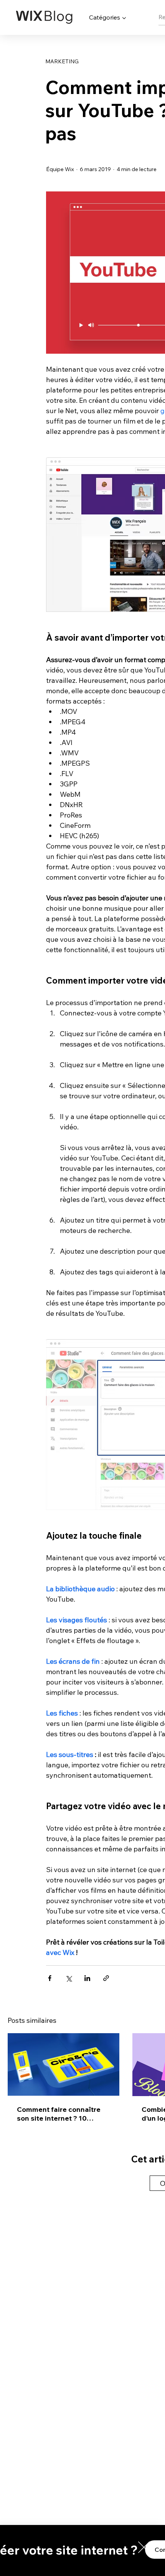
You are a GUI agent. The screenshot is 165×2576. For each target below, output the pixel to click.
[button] (144, 2547)
